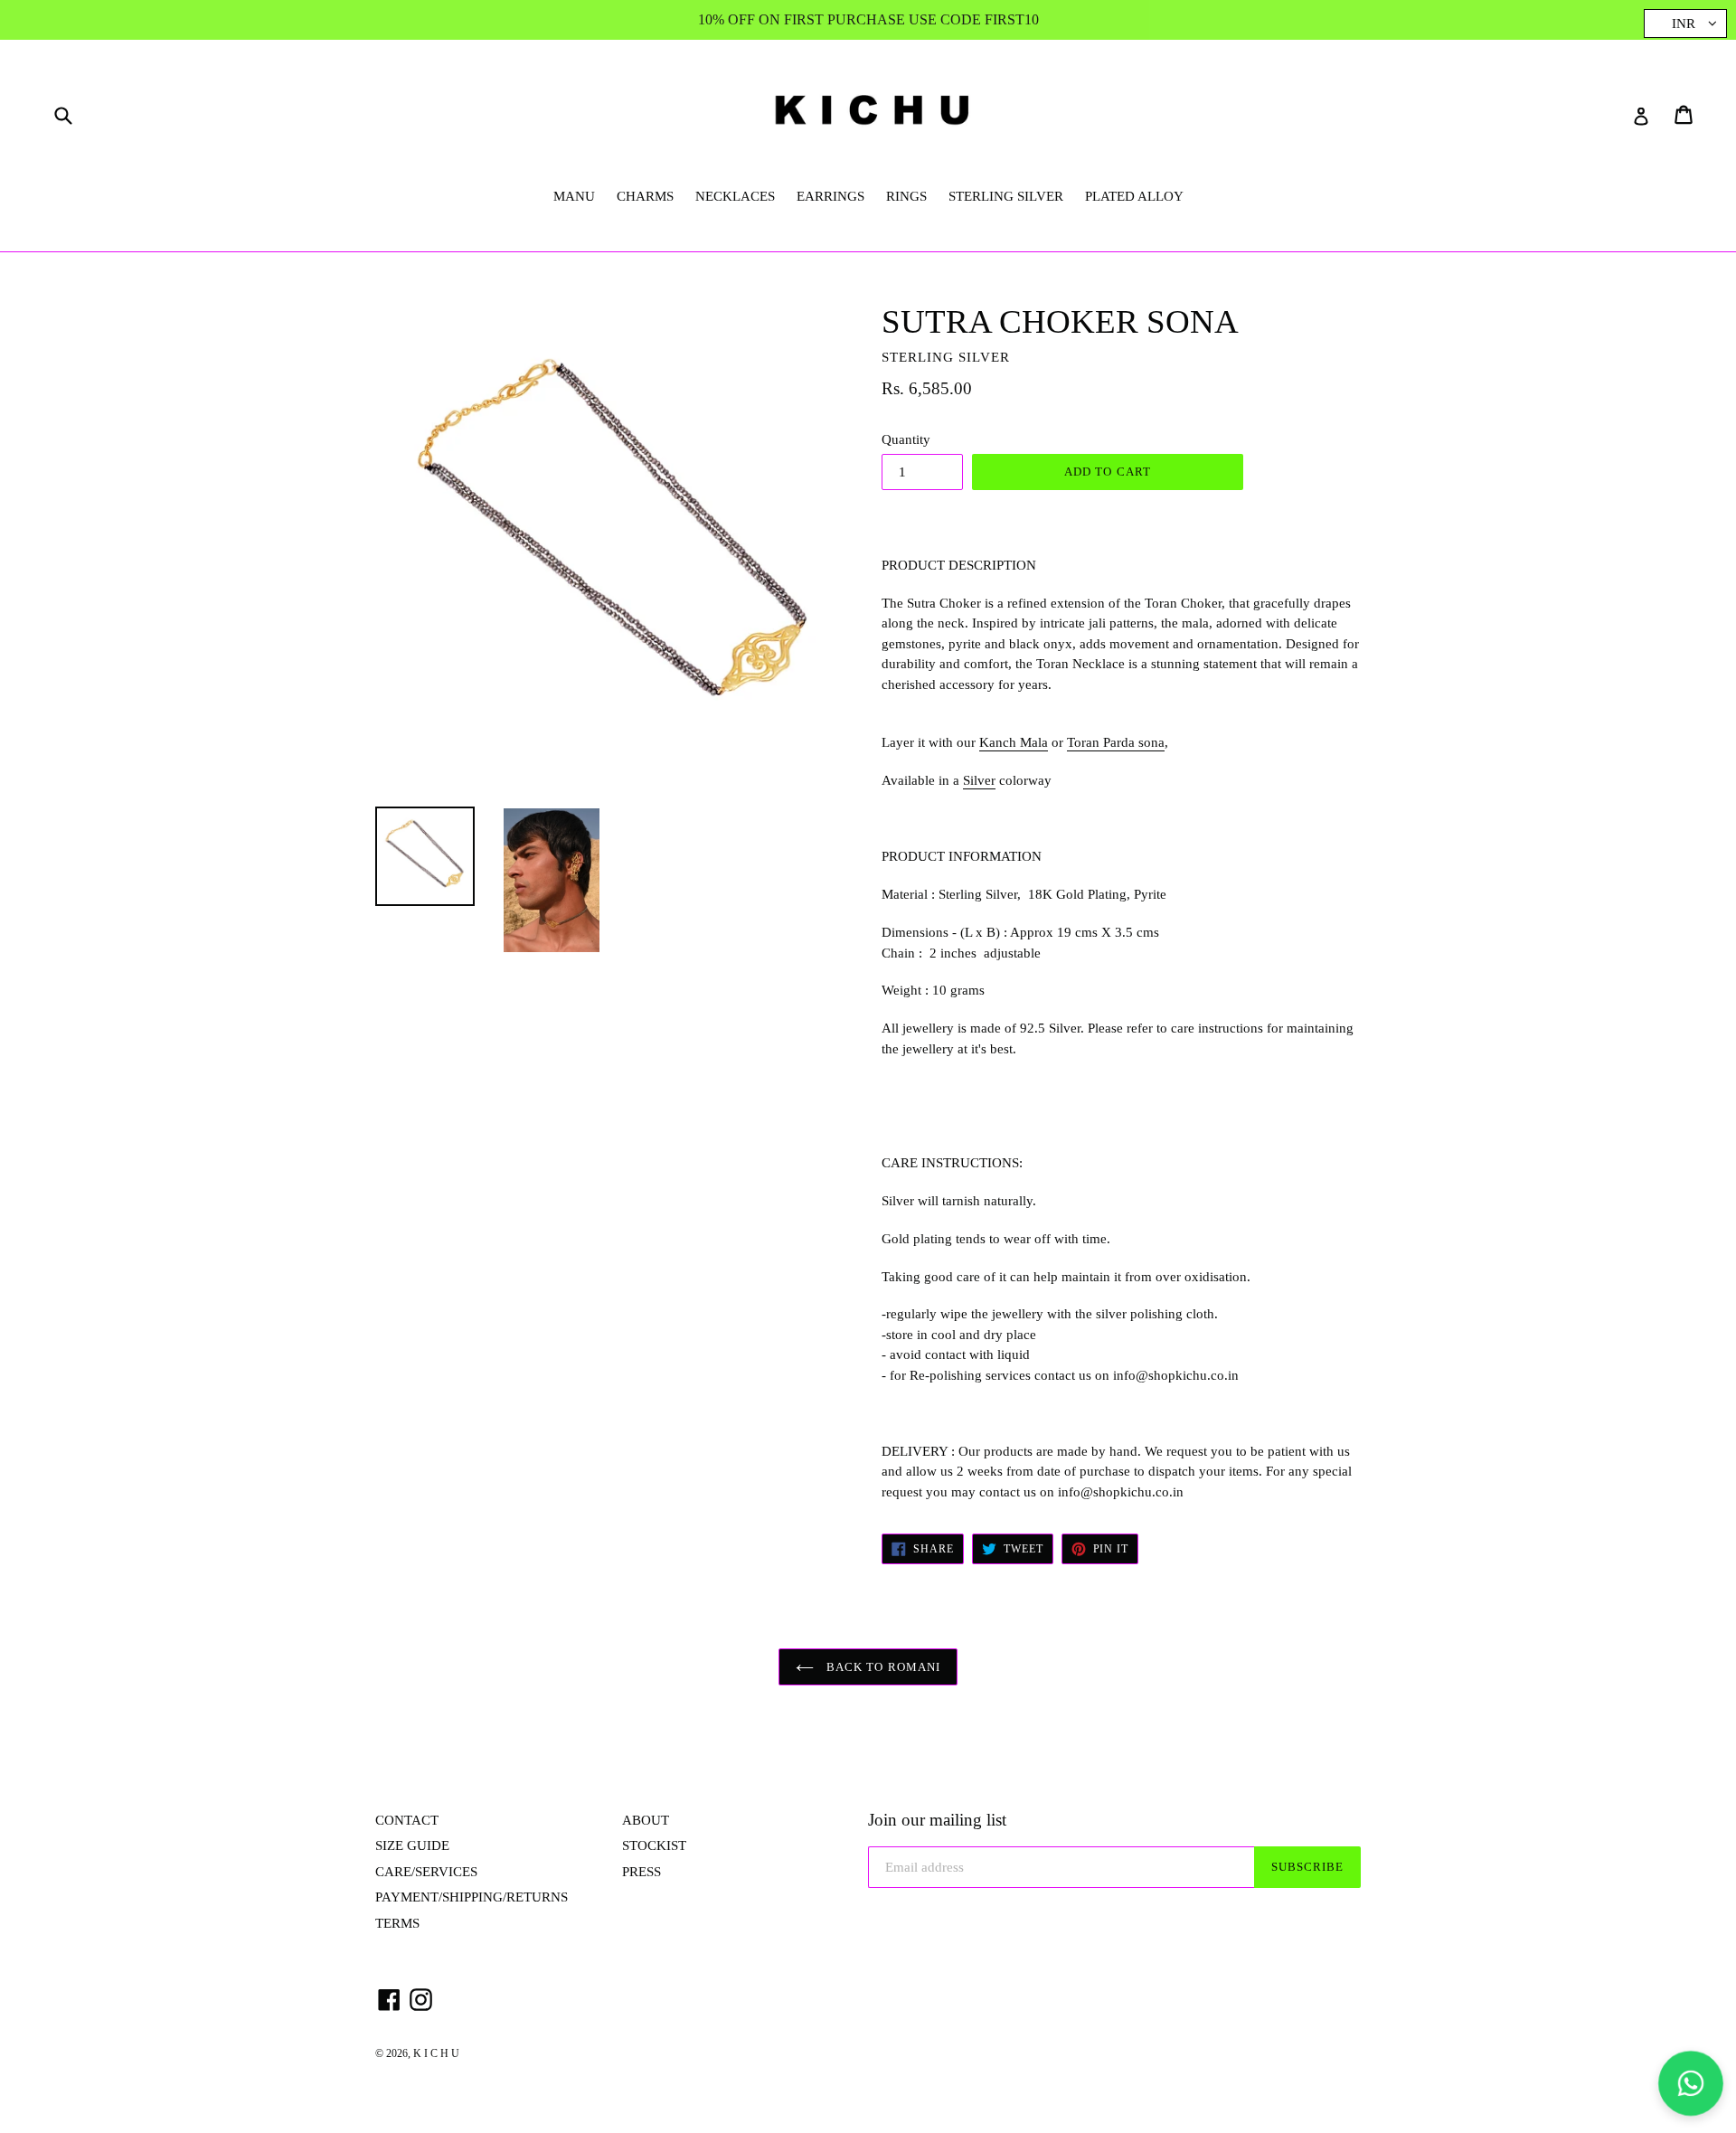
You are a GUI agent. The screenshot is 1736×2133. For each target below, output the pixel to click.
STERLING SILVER (1006, 196)
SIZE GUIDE (412, 1845)
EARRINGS (830, 196)
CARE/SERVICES (426, 1872)
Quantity (906, 439)
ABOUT (646, 1820)
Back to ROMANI (882, 1667)
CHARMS (645, 196)
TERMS (397, 1923)
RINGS (906, 196)
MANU (574, 196)
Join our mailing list (937, 1820)
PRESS (642, 1872)
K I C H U (436, 2053)
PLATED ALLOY (1134, 196)
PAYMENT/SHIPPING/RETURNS (472, 1897)
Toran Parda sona (1116, 742)
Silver (979, 780)
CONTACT (407, 1820)
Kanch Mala (1014, 742)
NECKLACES (735, 196)
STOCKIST (654, 1845)
